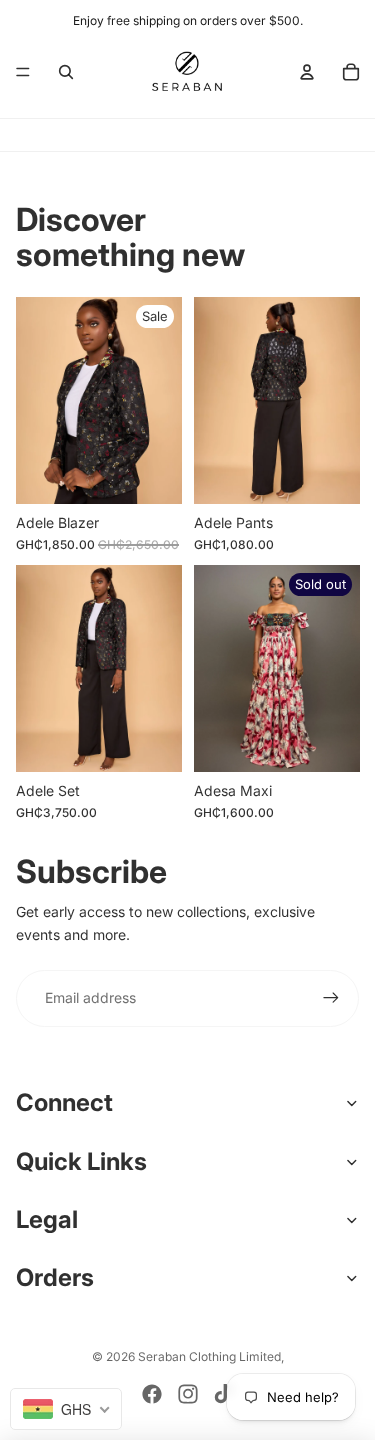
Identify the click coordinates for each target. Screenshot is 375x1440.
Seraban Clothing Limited (209, 1356)
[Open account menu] (307, 72)
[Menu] (23, 72)
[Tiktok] (223, 1394)
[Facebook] (152, 1394)
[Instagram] (188, 1394)
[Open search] (66, 72)
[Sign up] (331, 998)
